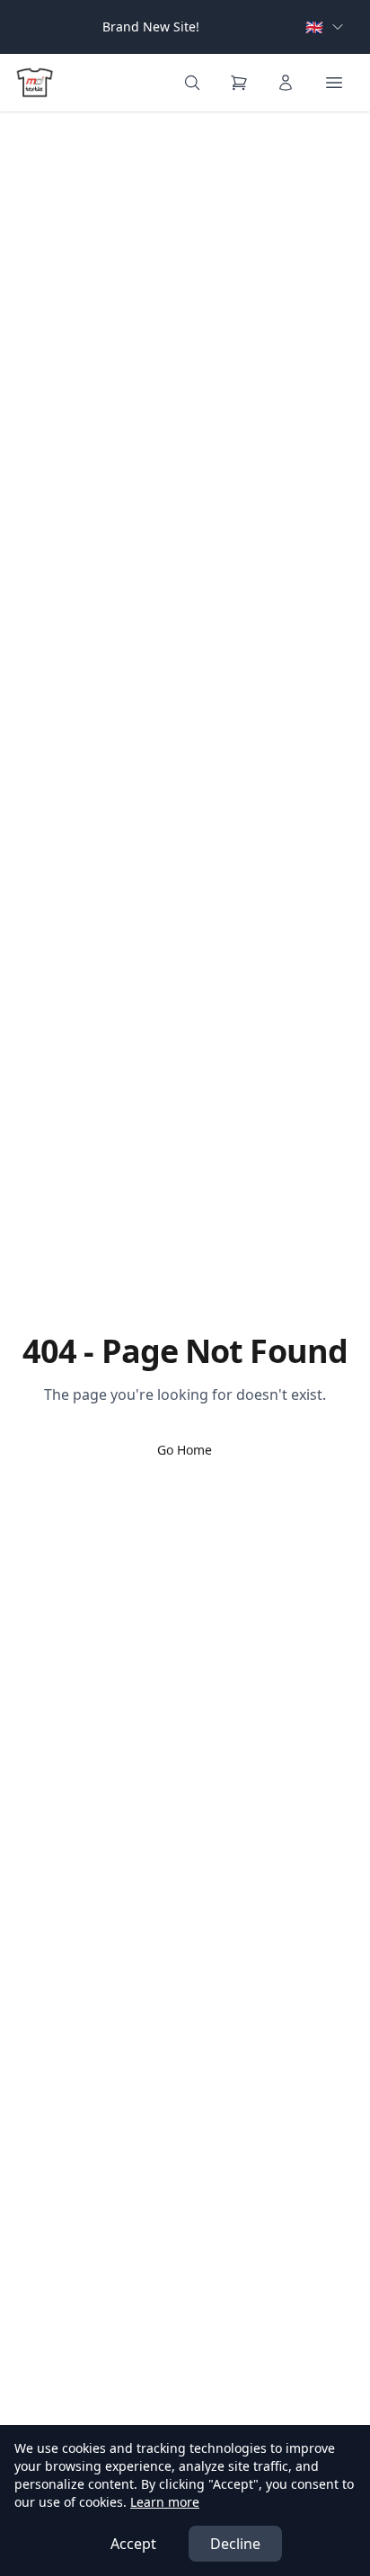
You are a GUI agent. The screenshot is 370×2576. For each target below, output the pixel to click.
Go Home (185, 1450)
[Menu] (334, 83)
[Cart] (239, 83)
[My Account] (286, 83)
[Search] (192, 83)
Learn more (165, 2502)
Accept (133, 2544)
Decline (235, 2544)
